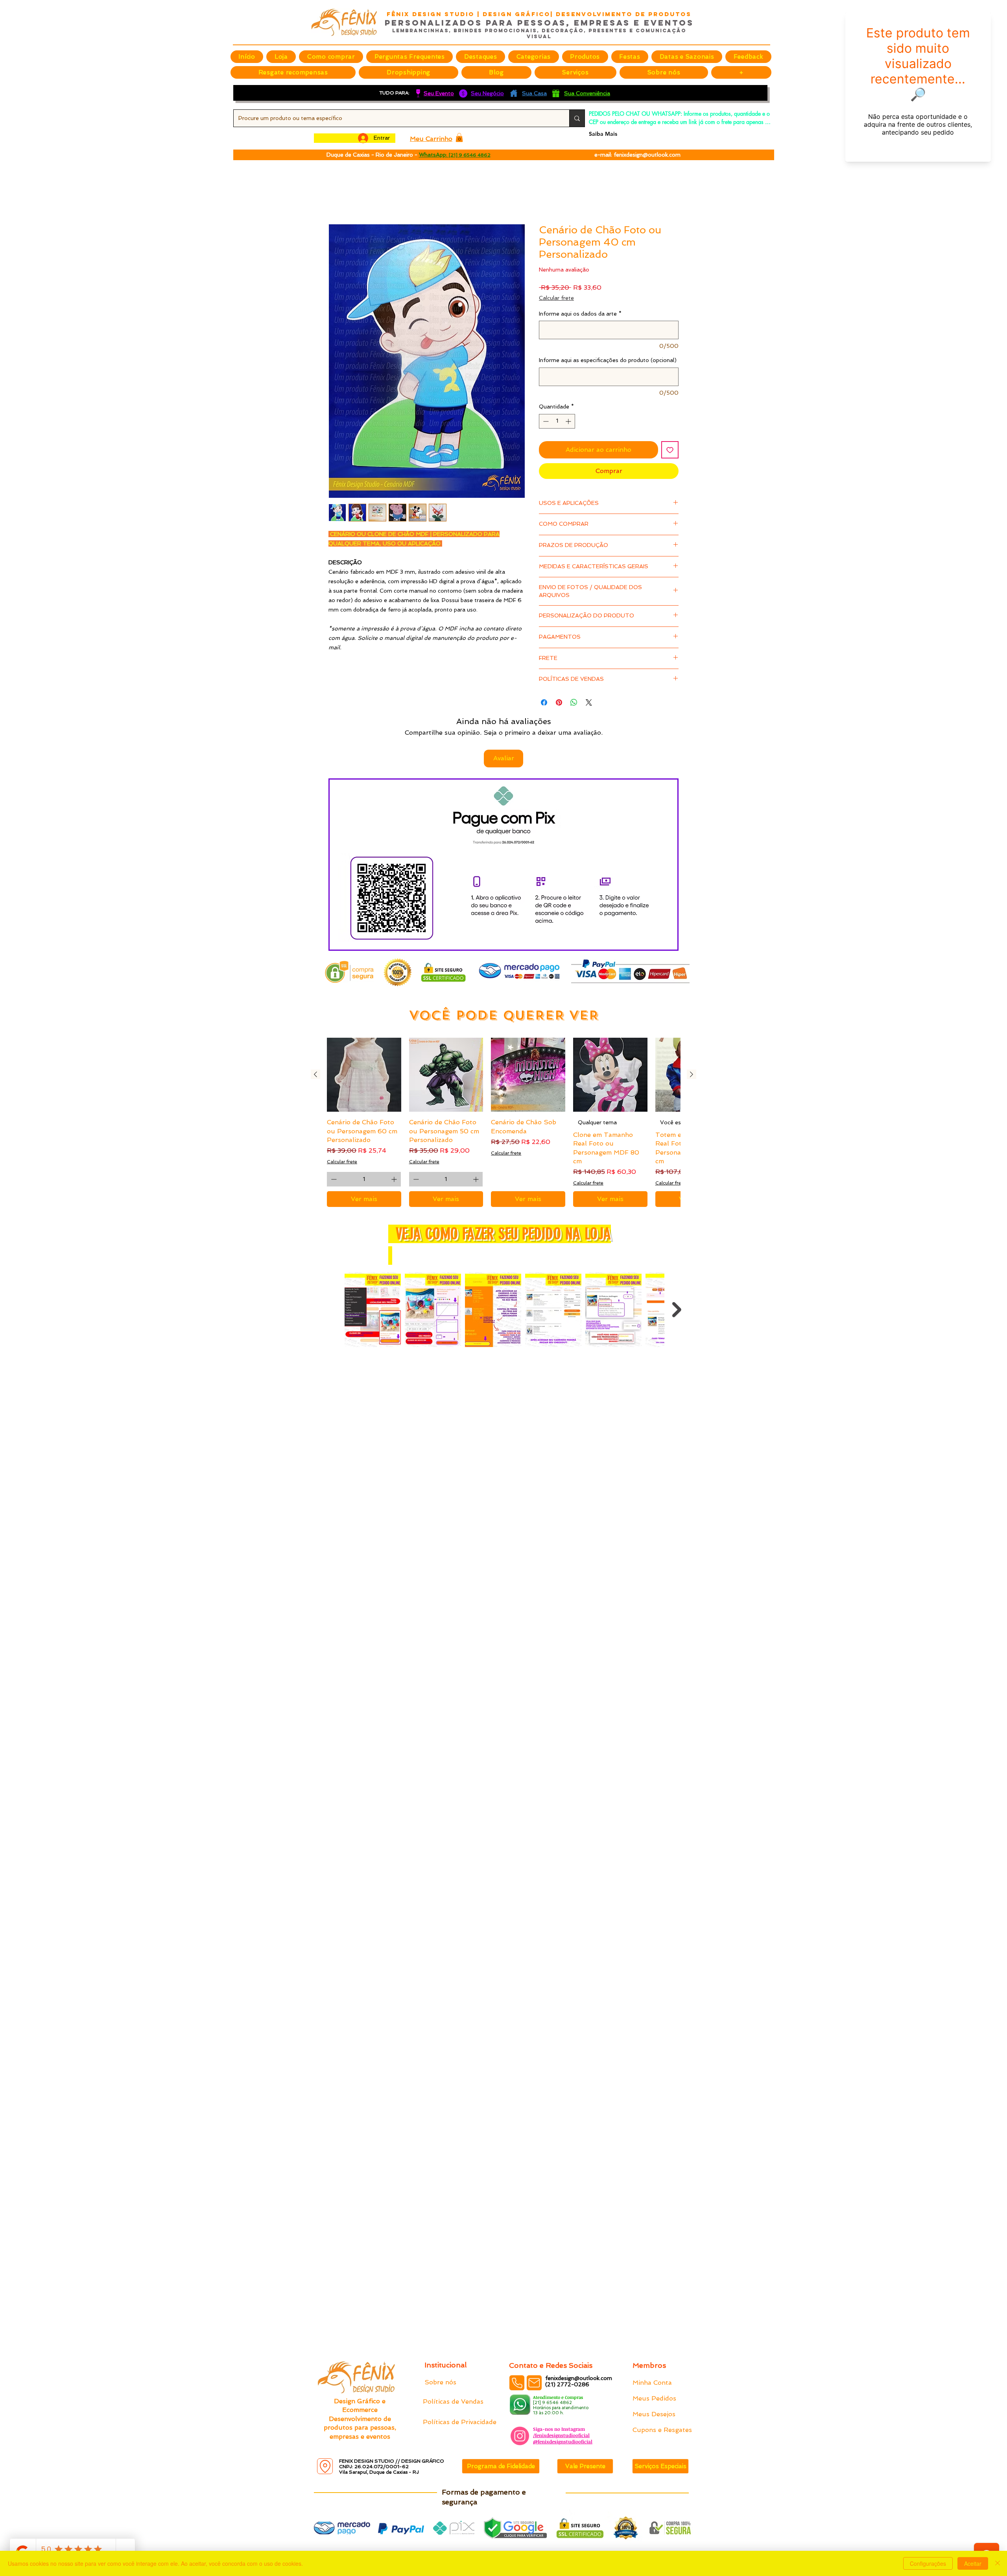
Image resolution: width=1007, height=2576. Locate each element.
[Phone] (517, 2383)
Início (337, 196)
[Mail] (534, 2383)
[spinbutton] (557, 422)
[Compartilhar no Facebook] (544, 703)
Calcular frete (556, 299)
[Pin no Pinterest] (559, 703)
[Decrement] (545, 422)
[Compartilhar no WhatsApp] (574, 703)
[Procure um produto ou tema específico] (577, 118)
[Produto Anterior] (315, 1075)
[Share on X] (589, 703)
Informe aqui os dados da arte (580, 314)
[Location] (325, 2466)
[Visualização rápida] (364, 1076)
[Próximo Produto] (692, 1075)
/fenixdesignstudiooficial (561, 2435)
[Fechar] (998, 2563)
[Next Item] (677, 1311)
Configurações (928, 2563)
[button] (480, 57)
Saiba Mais (603, 134)
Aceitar (973, 2563)
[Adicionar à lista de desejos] (670, 451)
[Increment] (569, 422)
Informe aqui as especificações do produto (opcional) (608, 361)
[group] (503, 1123)
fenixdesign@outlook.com (647, 155)
